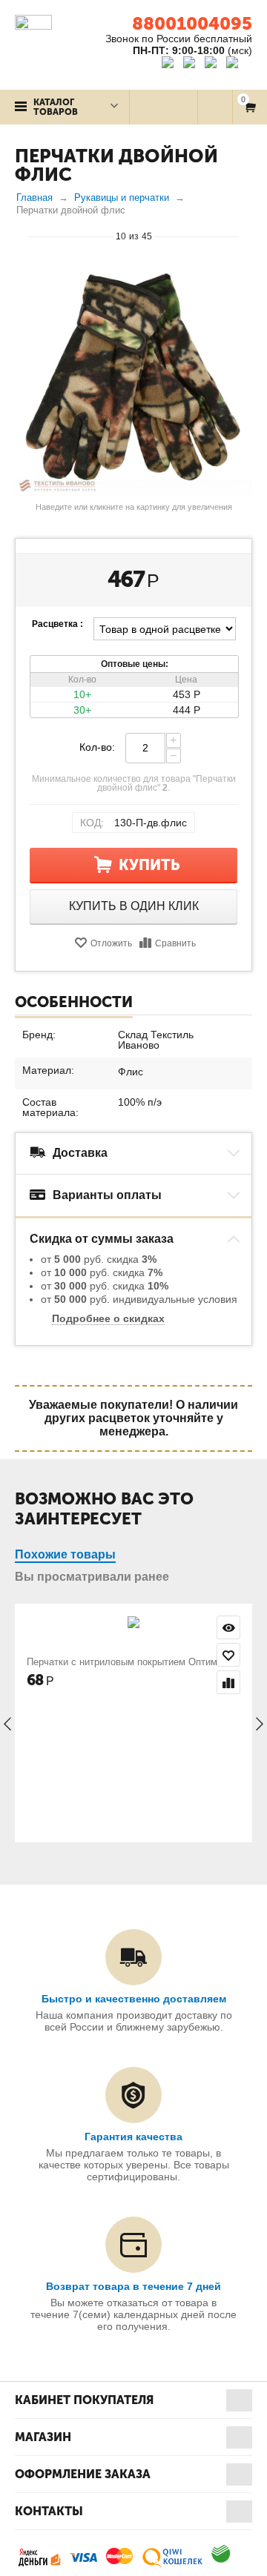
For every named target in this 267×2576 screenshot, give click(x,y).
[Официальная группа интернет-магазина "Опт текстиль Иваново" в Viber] (212, 64)
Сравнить (175, 943)
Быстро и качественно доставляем (134, 1999)
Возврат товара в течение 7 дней (133, 2286)
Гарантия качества (133, 2137)
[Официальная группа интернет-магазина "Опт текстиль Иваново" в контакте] (171, 64)
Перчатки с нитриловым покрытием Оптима (125, 1662)
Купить (149, 865)
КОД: (92, 823)
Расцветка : (57, 624)
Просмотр (228, 1627)
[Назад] (22, 236)
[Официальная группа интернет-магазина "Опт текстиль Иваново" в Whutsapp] (239, 64)
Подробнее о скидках (108, 1318)
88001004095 (192, 23)
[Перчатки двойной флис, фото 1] (133, 378)
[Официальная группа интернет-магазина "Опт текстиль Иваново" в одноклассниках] (192, 64)
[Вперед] (245, 236)
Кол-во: (97, 747)
